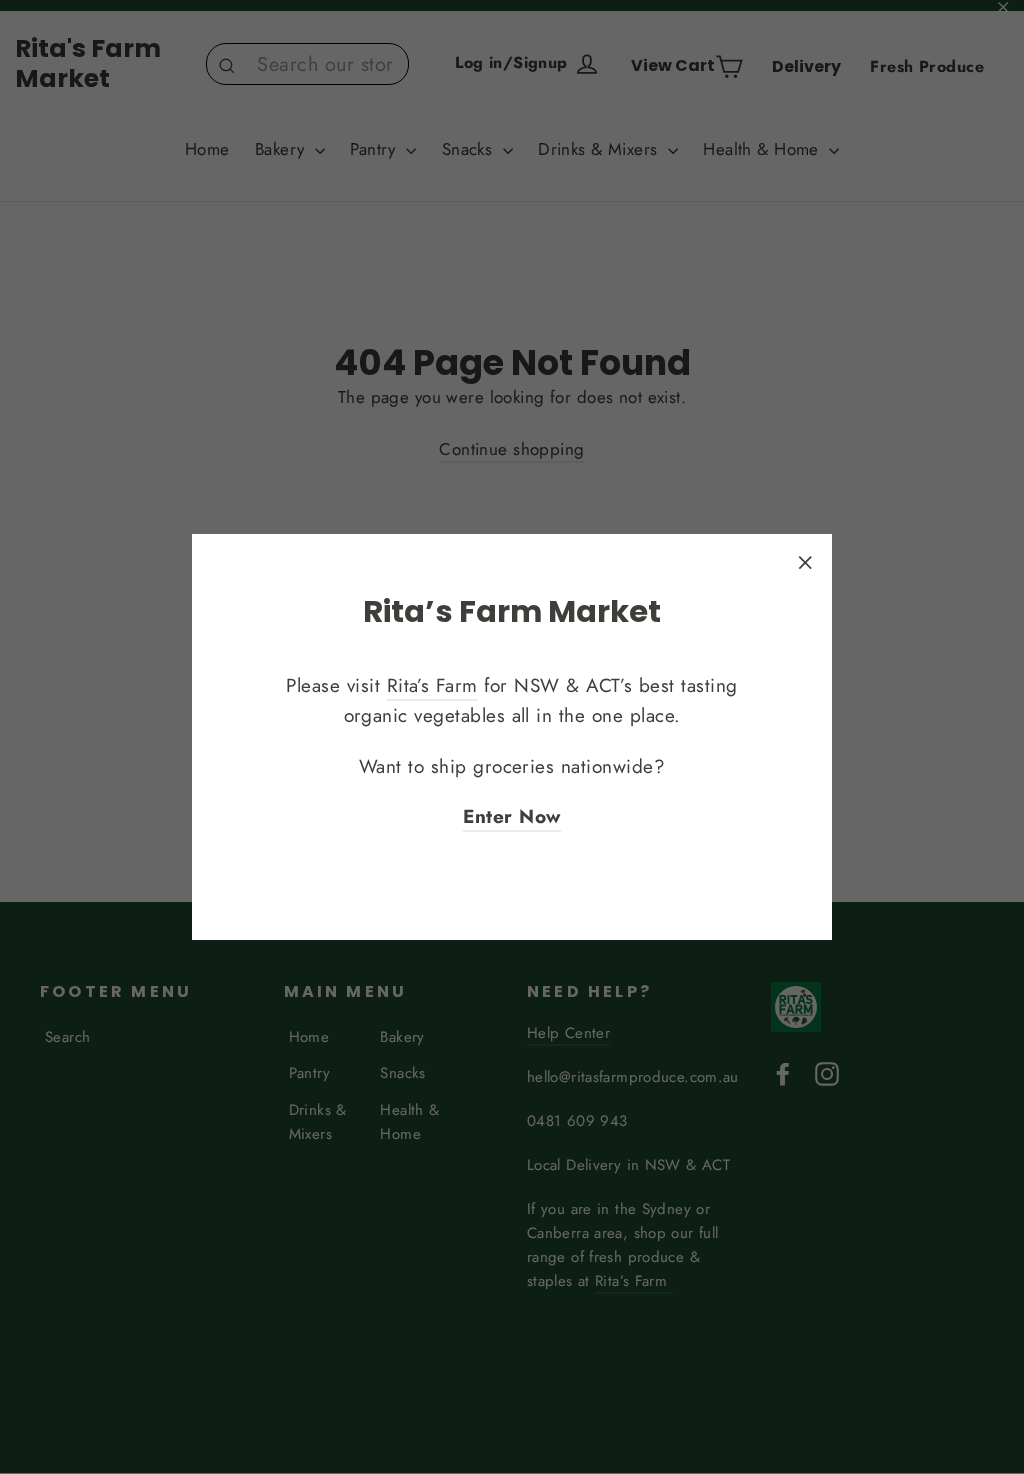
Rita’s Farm (432, 685)
